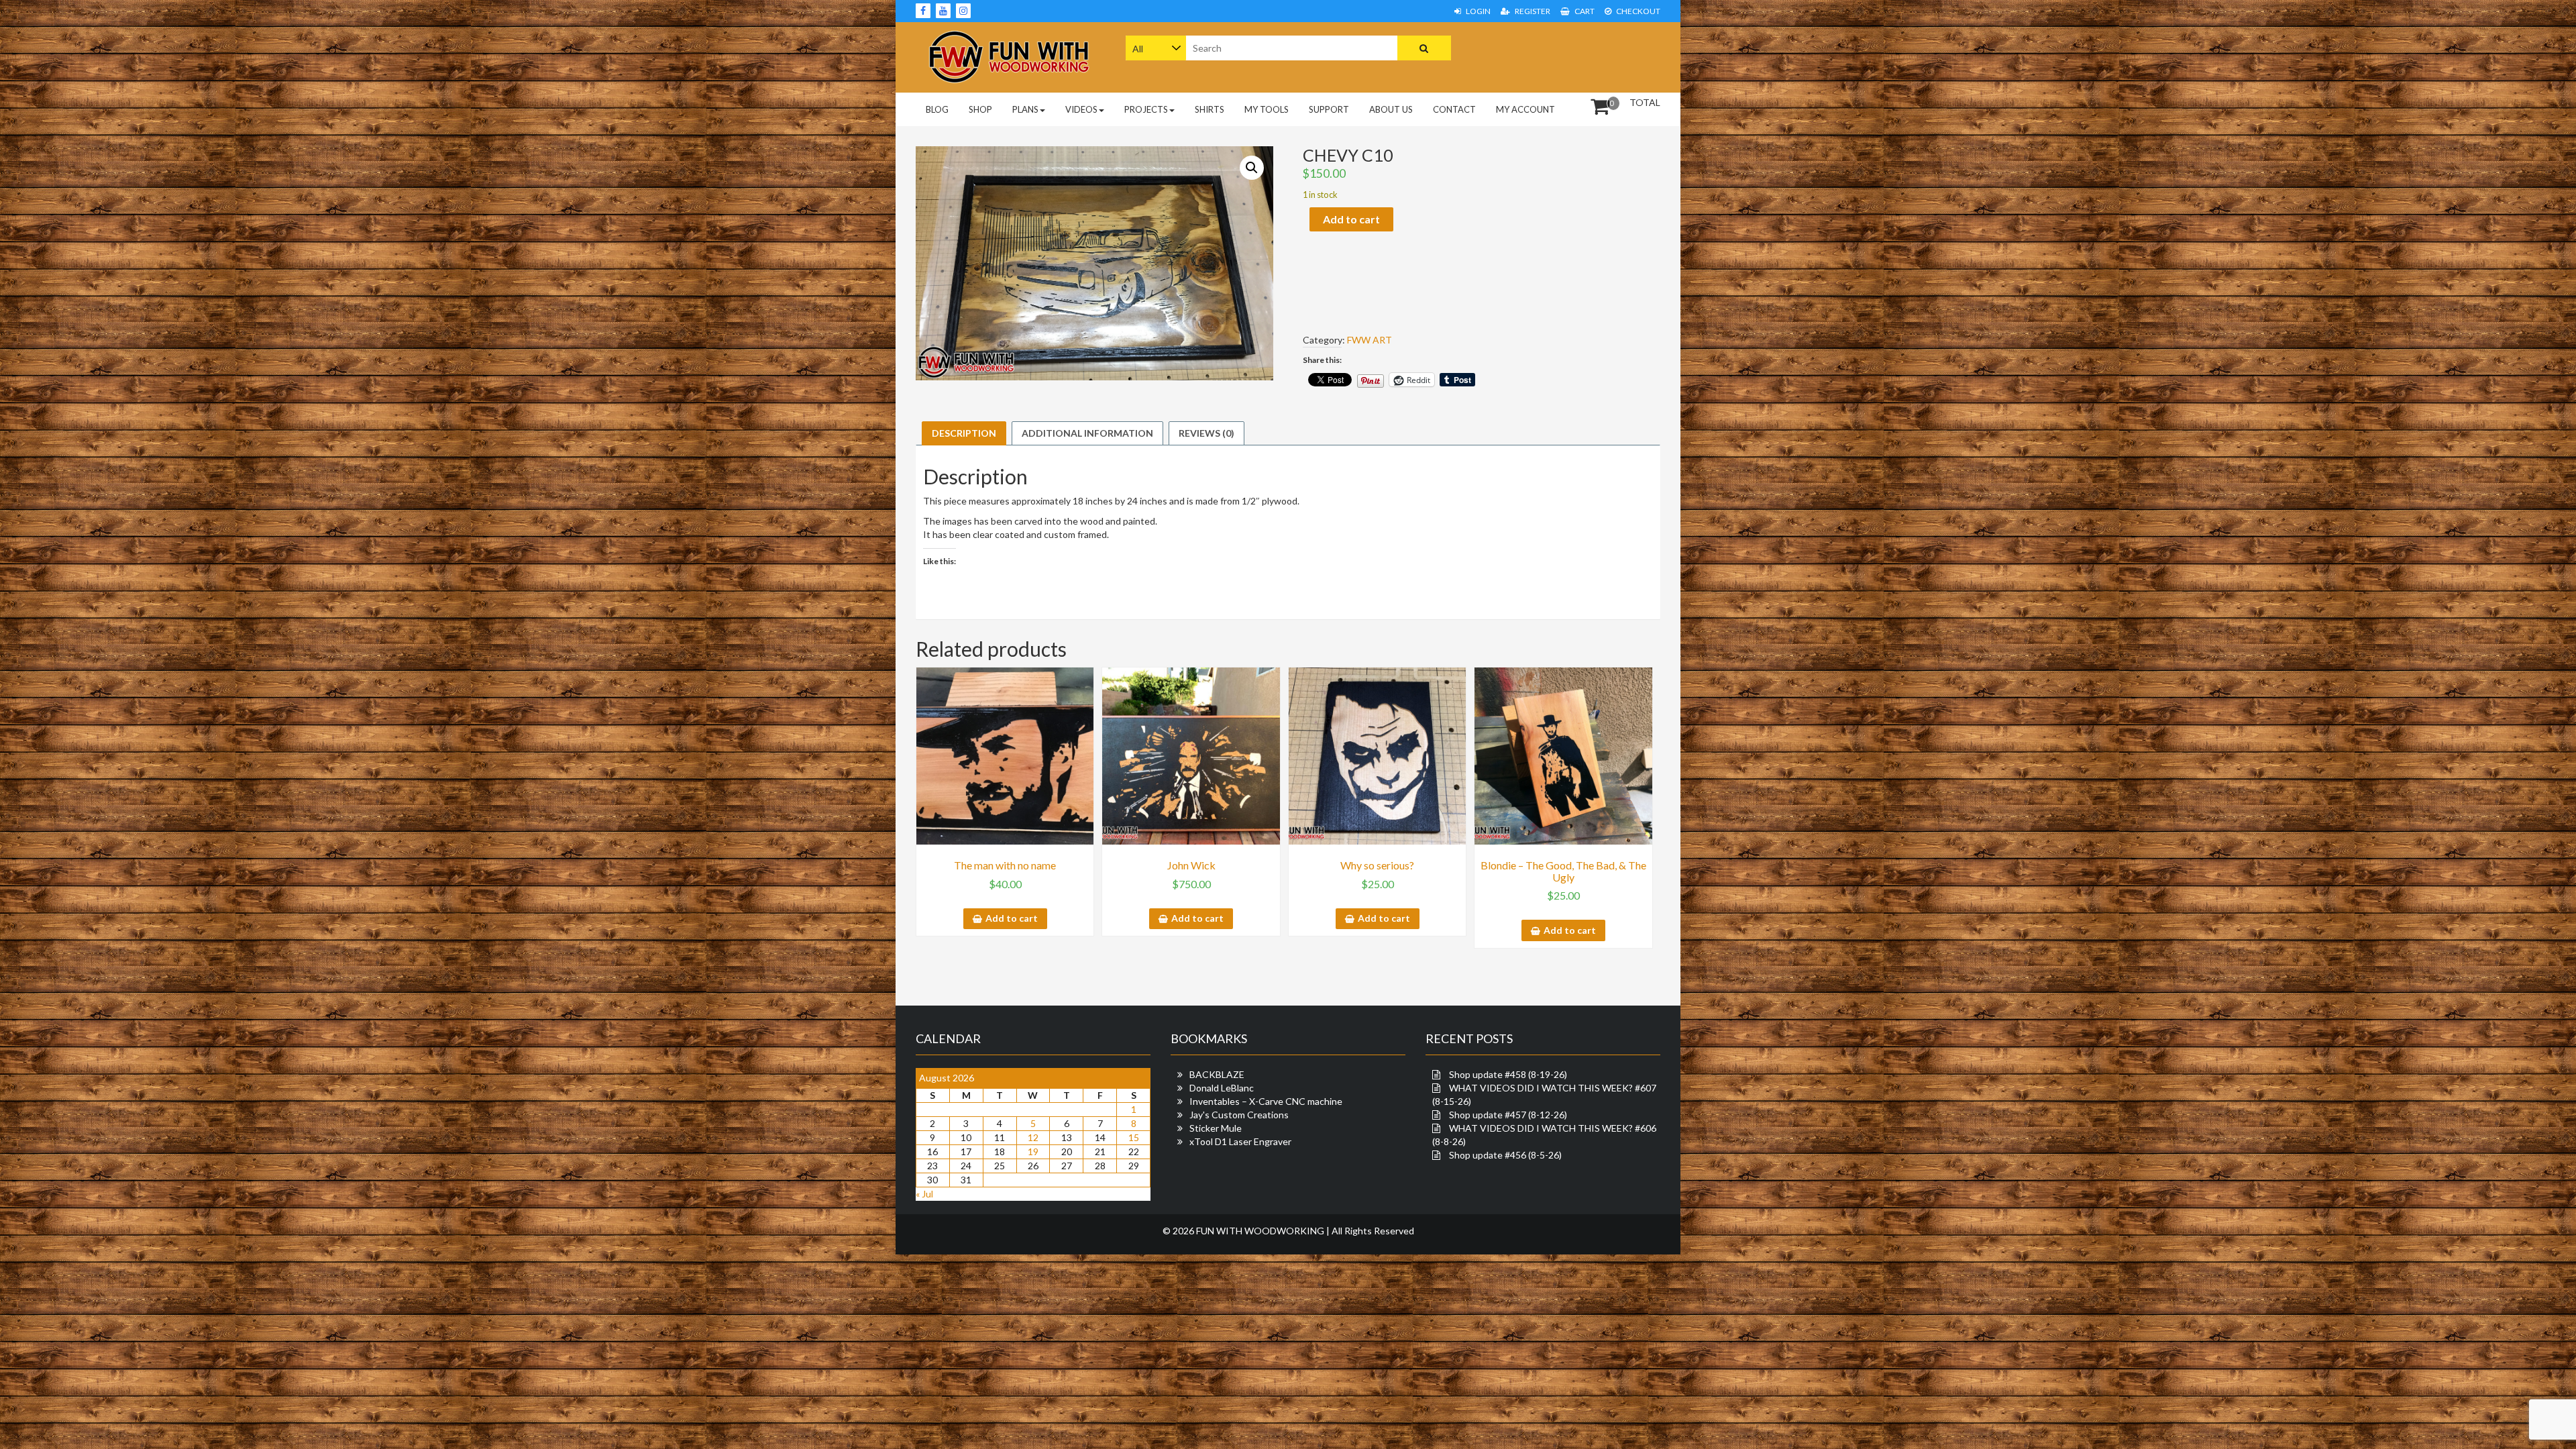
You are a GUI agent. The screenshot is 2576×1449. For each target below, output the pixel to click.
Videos (1081, 109)
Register (1532, 11)
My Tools (1267, 109)
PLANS (1025, 109)
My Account (1525, 109)
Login (1478, 11)
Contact (1454, 109)
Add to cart (1351, 219)
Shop (980, 109)
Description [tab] (964, 433)
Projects (1146, 109)
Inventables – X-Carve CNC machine (1266, 1101)
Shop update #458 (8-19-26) (1508, 1074)
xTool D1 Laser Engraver (1240, 1141)
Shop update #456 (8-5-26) (1505, 1155)
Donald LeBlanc (1222, 1088)
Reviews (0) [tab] (1206, 433)
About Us (1391, 109)
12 (1033, 1137)
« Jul (924, 1194)
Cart (1584, 11)
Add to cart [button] (1012, 918)
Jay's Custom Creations (1239, 1115)
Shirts (1210, 109)
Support (1329, 109)
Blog (937, 109)
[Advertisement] (1575, 56)
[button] (1252, 168)
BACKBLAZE (1217, 1074)
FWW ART (1370, 340)
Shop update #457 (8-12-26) (1508, 1115)
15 (1134, 1137)
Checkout (1638, 11)
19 (1033, 1151)
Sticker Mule (1216, 1128)
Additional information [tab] (1087, 433)
